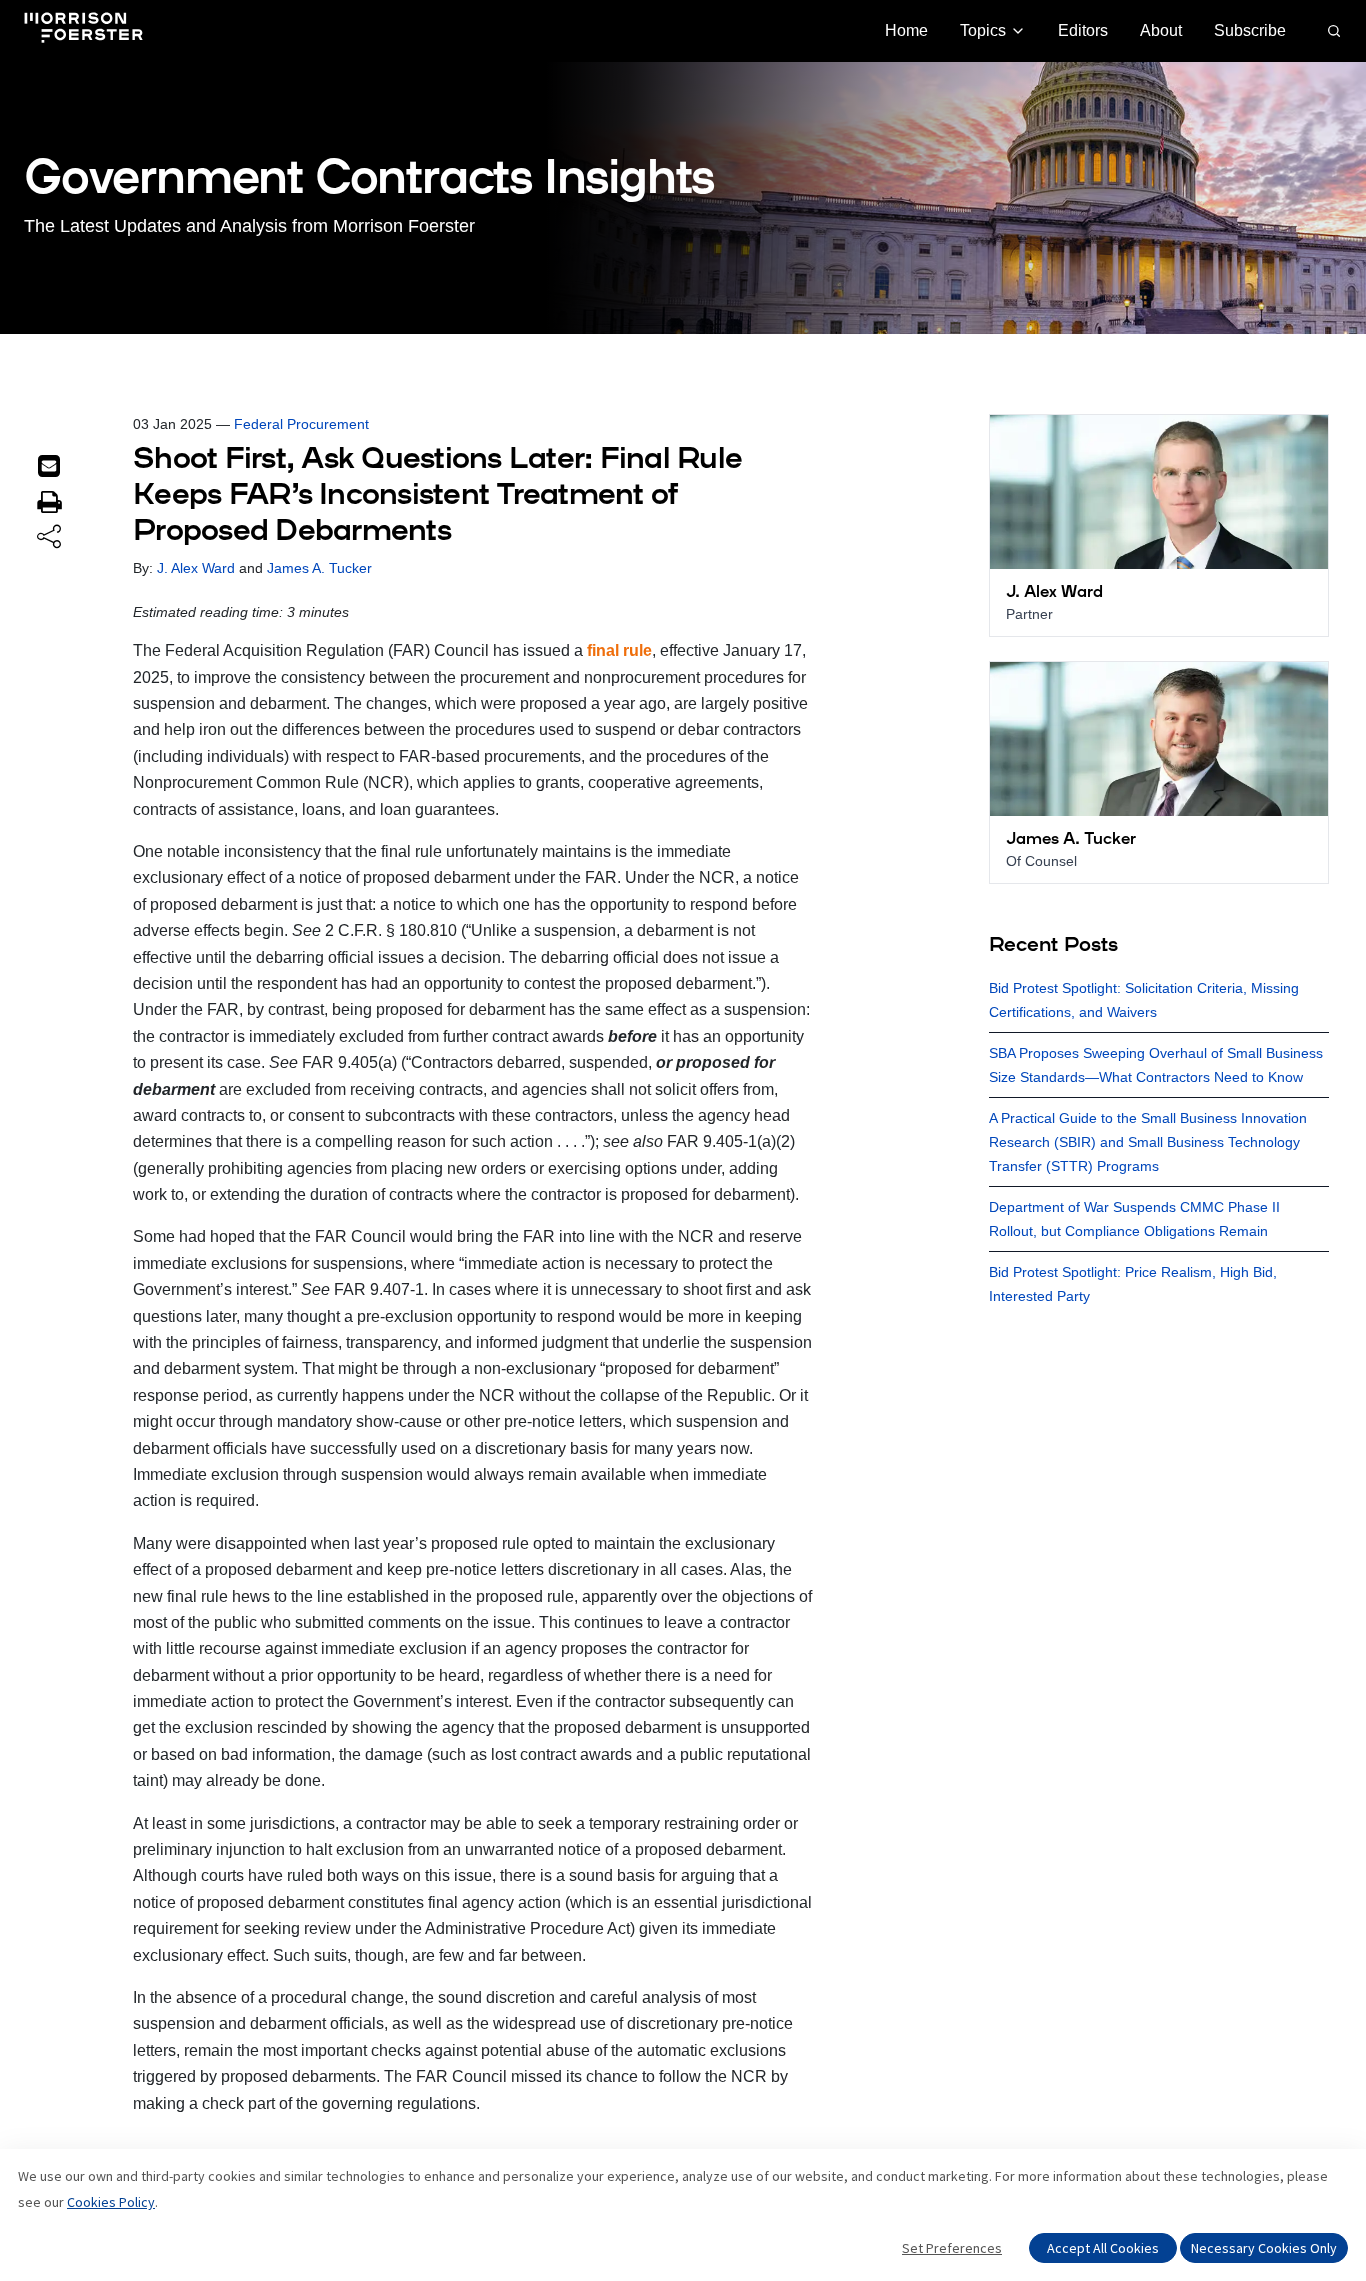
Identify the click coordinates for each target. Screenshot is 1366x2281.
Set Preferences (952, 2248)
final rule (619, 650)
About (1161, 30)
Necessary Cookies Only (1264, 2248)
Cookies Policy (111, 2202)
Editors (1083, 30)
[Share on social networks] (49, 538)
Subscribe (1250, 30)
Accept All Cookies (1103, 2248)
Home (906, 30)
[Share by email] (49, 466)
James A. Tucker (319, 568)
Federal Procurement (301, 424)
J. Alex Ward (196, 568)
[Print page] (49, 502)
